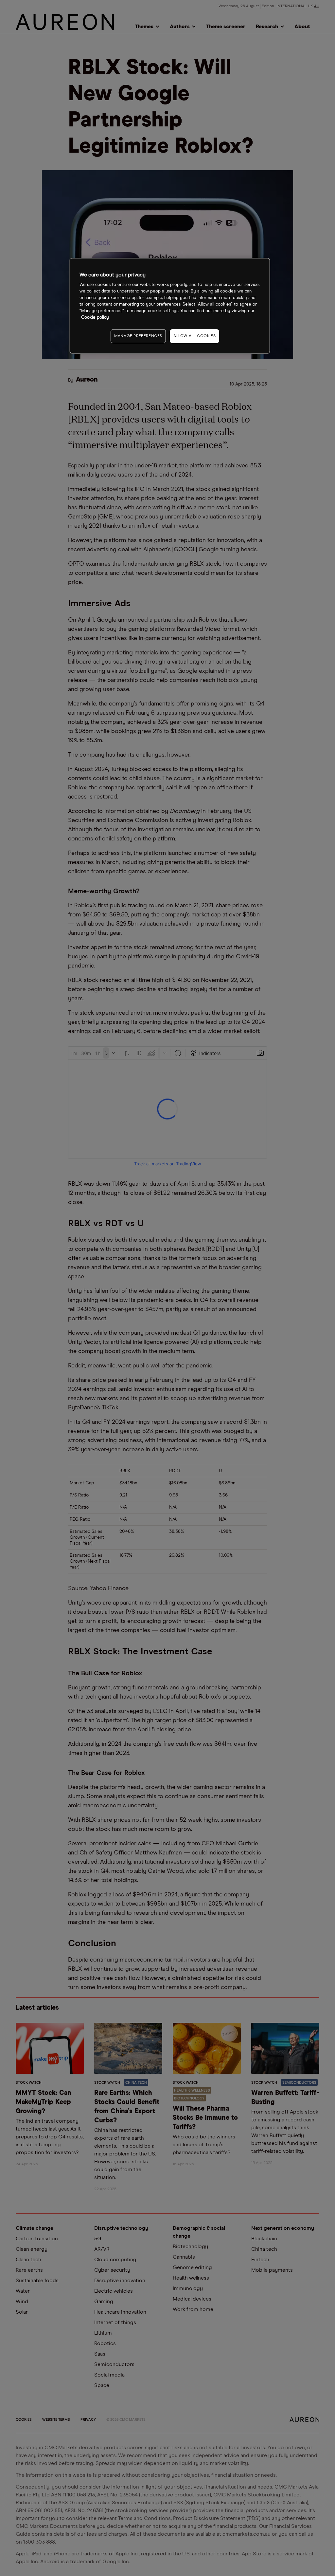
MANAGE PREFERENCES (138, 336)
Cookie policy (95, 318)
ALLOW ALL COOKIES (194, 336)
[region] (170, 306)
